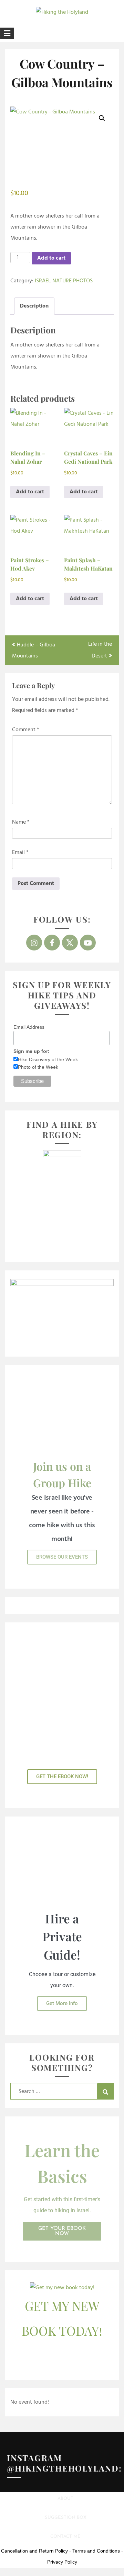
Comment (26, 730)
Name (21, 822)
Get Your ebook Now (62, 2231)
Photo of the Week (38, 1067)
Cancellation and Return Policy (34, 2551)
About (65, 2499)
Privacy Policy (62, 2562)
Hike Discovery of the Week (48, 1059)
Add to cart (51, 258)
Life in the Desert (100, 650)
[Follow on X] (70, 943)
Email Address (29, 1027)
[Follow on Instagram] (34, 943)
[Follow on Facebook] (52, 943)
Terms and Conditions (96, 2551)
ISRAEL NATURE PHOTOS (64, 281)
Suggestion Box (66, 2518)
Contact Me (65, 2537)
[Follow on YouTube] (88, 943)
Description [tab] (34, 306)
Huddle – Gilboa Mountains (34, 651)
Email (20, 853)
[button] (102, 118)
